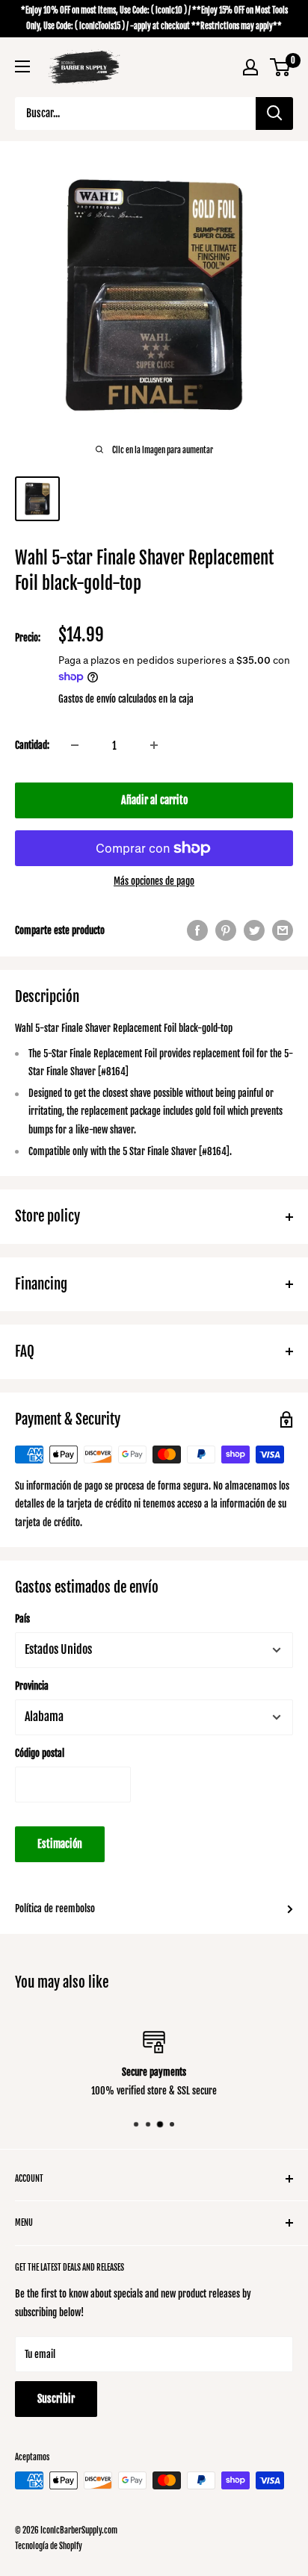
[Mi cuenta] (250, 67)
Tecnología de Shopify (49, 2546)
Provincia (32, 1686)
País (22, 1619)
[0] (281, 67)
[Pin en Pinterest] (226, 930)
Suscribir (56, 2399)
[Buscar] (274, 113)
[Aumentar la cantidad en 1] (154, 745)
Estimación (60, 1844)
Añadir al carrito (154, 800)
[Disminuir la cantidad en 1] (75, 745)
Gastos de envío (87, 699)
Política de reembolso (55, 1908)
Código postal (40, 1753)
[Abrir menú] (22, 66)
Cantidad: (32, 745)
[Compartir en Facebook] (197, 930)
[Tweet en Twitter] (254, 930)
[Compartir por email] (283, 930)
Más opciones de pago (154, 881)
